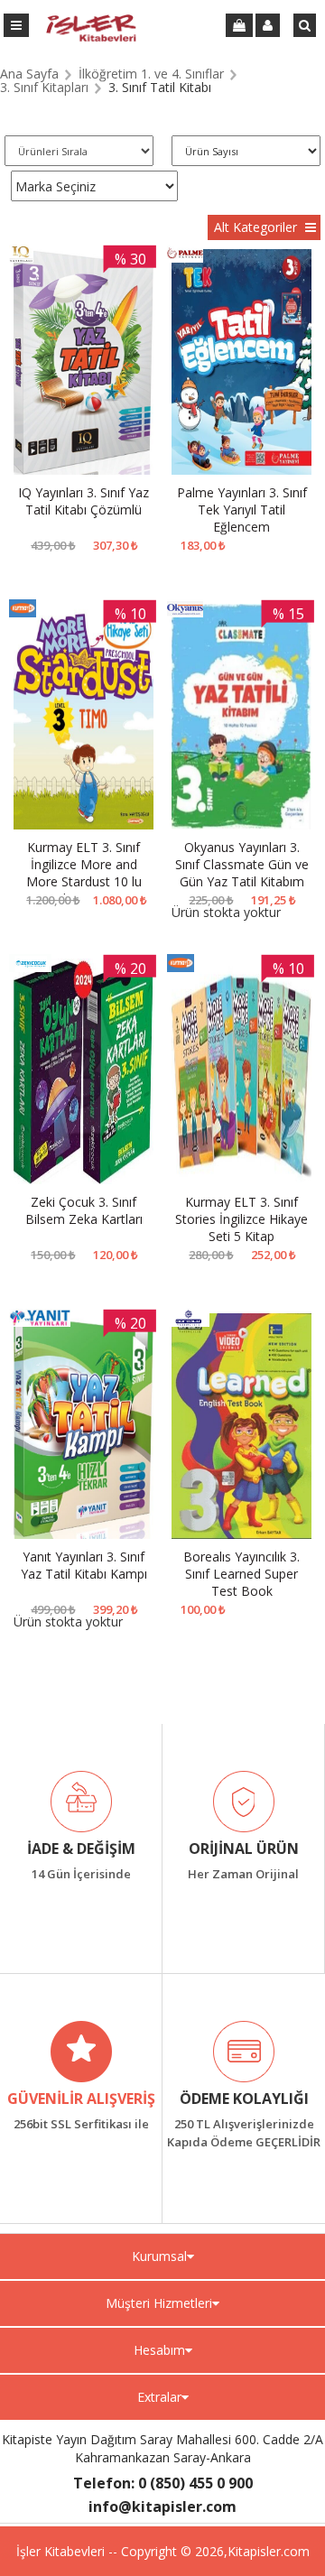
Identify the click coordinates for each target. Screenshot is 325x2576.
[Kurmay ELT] (23, 612)
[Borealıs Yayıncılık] (188, 1322)
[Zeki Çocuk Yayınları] (30, 967)
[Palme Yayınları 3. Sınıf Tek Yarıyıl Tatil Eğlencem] (241, 363)
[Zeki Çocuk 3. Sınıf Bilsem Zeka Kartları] (84, 1072)
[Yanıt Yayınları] (40, 1322)
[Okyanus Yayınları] (185, 612)
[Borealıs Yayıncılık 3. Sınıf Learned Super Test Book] (241, 1427)
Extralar (159, 2397)
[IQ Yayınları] (21, 258)
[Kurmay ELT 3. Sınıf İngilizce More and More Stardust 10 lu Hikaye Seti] (84, 718)
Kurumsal (159, 2256)
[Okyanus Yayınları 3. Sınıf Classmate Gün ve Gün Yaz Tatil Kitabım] (241, 718)
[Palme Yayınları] (185, 258)
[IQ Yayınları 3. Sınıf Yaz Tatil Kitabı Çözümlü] (84, 363)
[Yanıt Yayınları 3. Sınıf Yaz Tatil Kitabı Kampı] (84, 1427)
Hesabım (159, 2350)
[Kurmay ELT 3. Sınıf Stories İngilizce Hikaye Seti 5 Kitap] (241, 1072)
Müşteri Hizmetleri (159, 2303)
